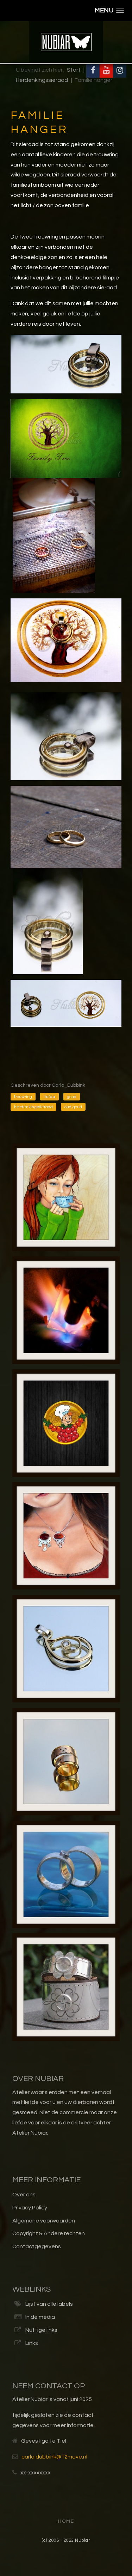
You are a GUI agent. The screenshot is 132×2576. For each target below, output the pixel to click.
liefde (49, 1097)
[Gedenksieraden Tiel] (66, 364)
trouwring (23, 1097)
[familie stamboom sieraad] (66, 438)
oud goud (73, 1107)
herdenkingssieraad (33, 1107)
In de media (40, 2317)
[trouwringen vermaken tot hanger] (48, 921)
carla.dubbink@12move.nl (54, 2457)
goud (72, 1097)
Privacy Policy (30, 2208)
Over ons (24, 2195)
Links (32, 2343)
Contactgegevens (37, 2246)
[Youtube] (106, 71)
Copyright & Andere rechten (49, 2233)
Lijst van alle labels (49, 2304)
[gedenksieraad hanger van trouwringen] (66, 736)
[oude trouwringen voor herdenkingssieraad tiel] (66, 827)
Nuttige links (41, 2330)
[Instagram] (120, 71)
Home (66, 2521)
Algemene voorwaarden (44, 2221)
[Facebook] (93, 71)
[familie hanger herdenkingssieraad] (66, 640)
